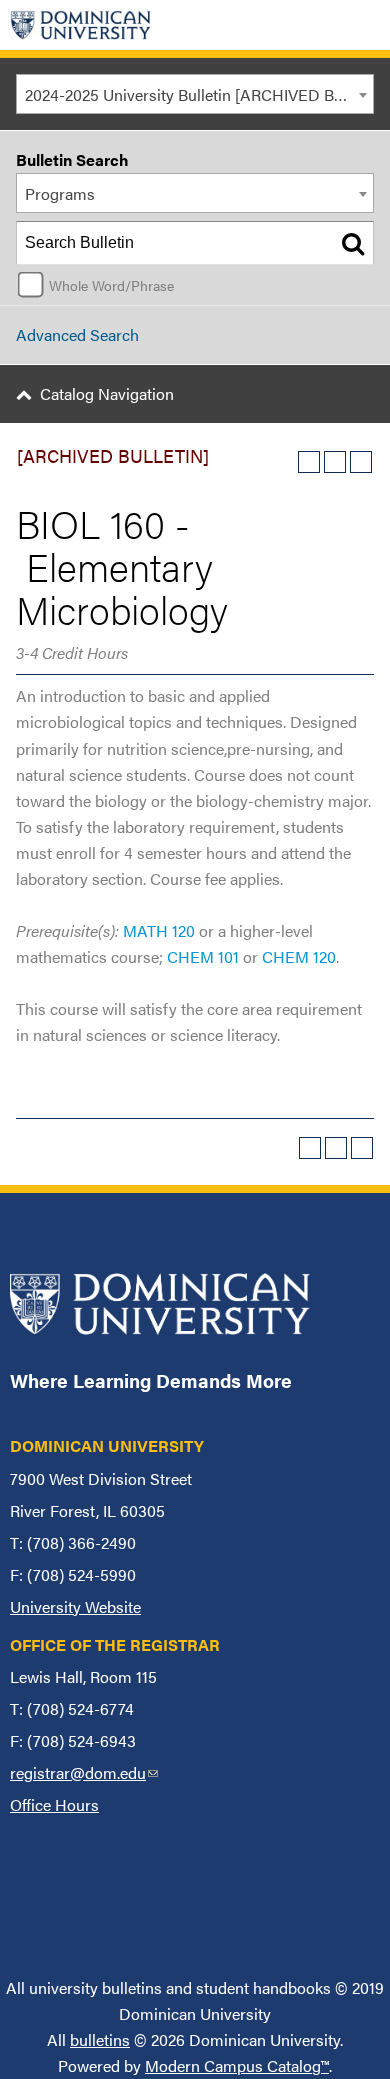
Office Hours (54, 1804)
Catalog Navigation (107, 393)
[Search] (353, 243)
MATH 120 (159, 930)
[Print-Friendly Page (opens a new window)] (335, 462)
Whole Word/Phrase (111, 285)
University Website (75, 1606)
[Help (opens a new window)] (361, 462)
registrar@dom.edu (84, 1772)
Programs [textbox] (60, 193)
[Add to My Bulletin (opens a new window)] (309, 462)
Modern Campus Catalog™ (237, 2065)
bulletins (100, 2039)
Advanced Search (77, 334)
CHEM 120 (299, 956)
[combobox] (195, 94)
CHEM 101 (203, 956)
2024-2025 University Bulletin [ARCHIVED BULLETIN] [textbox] (199, 94)
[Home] (81, 25)
